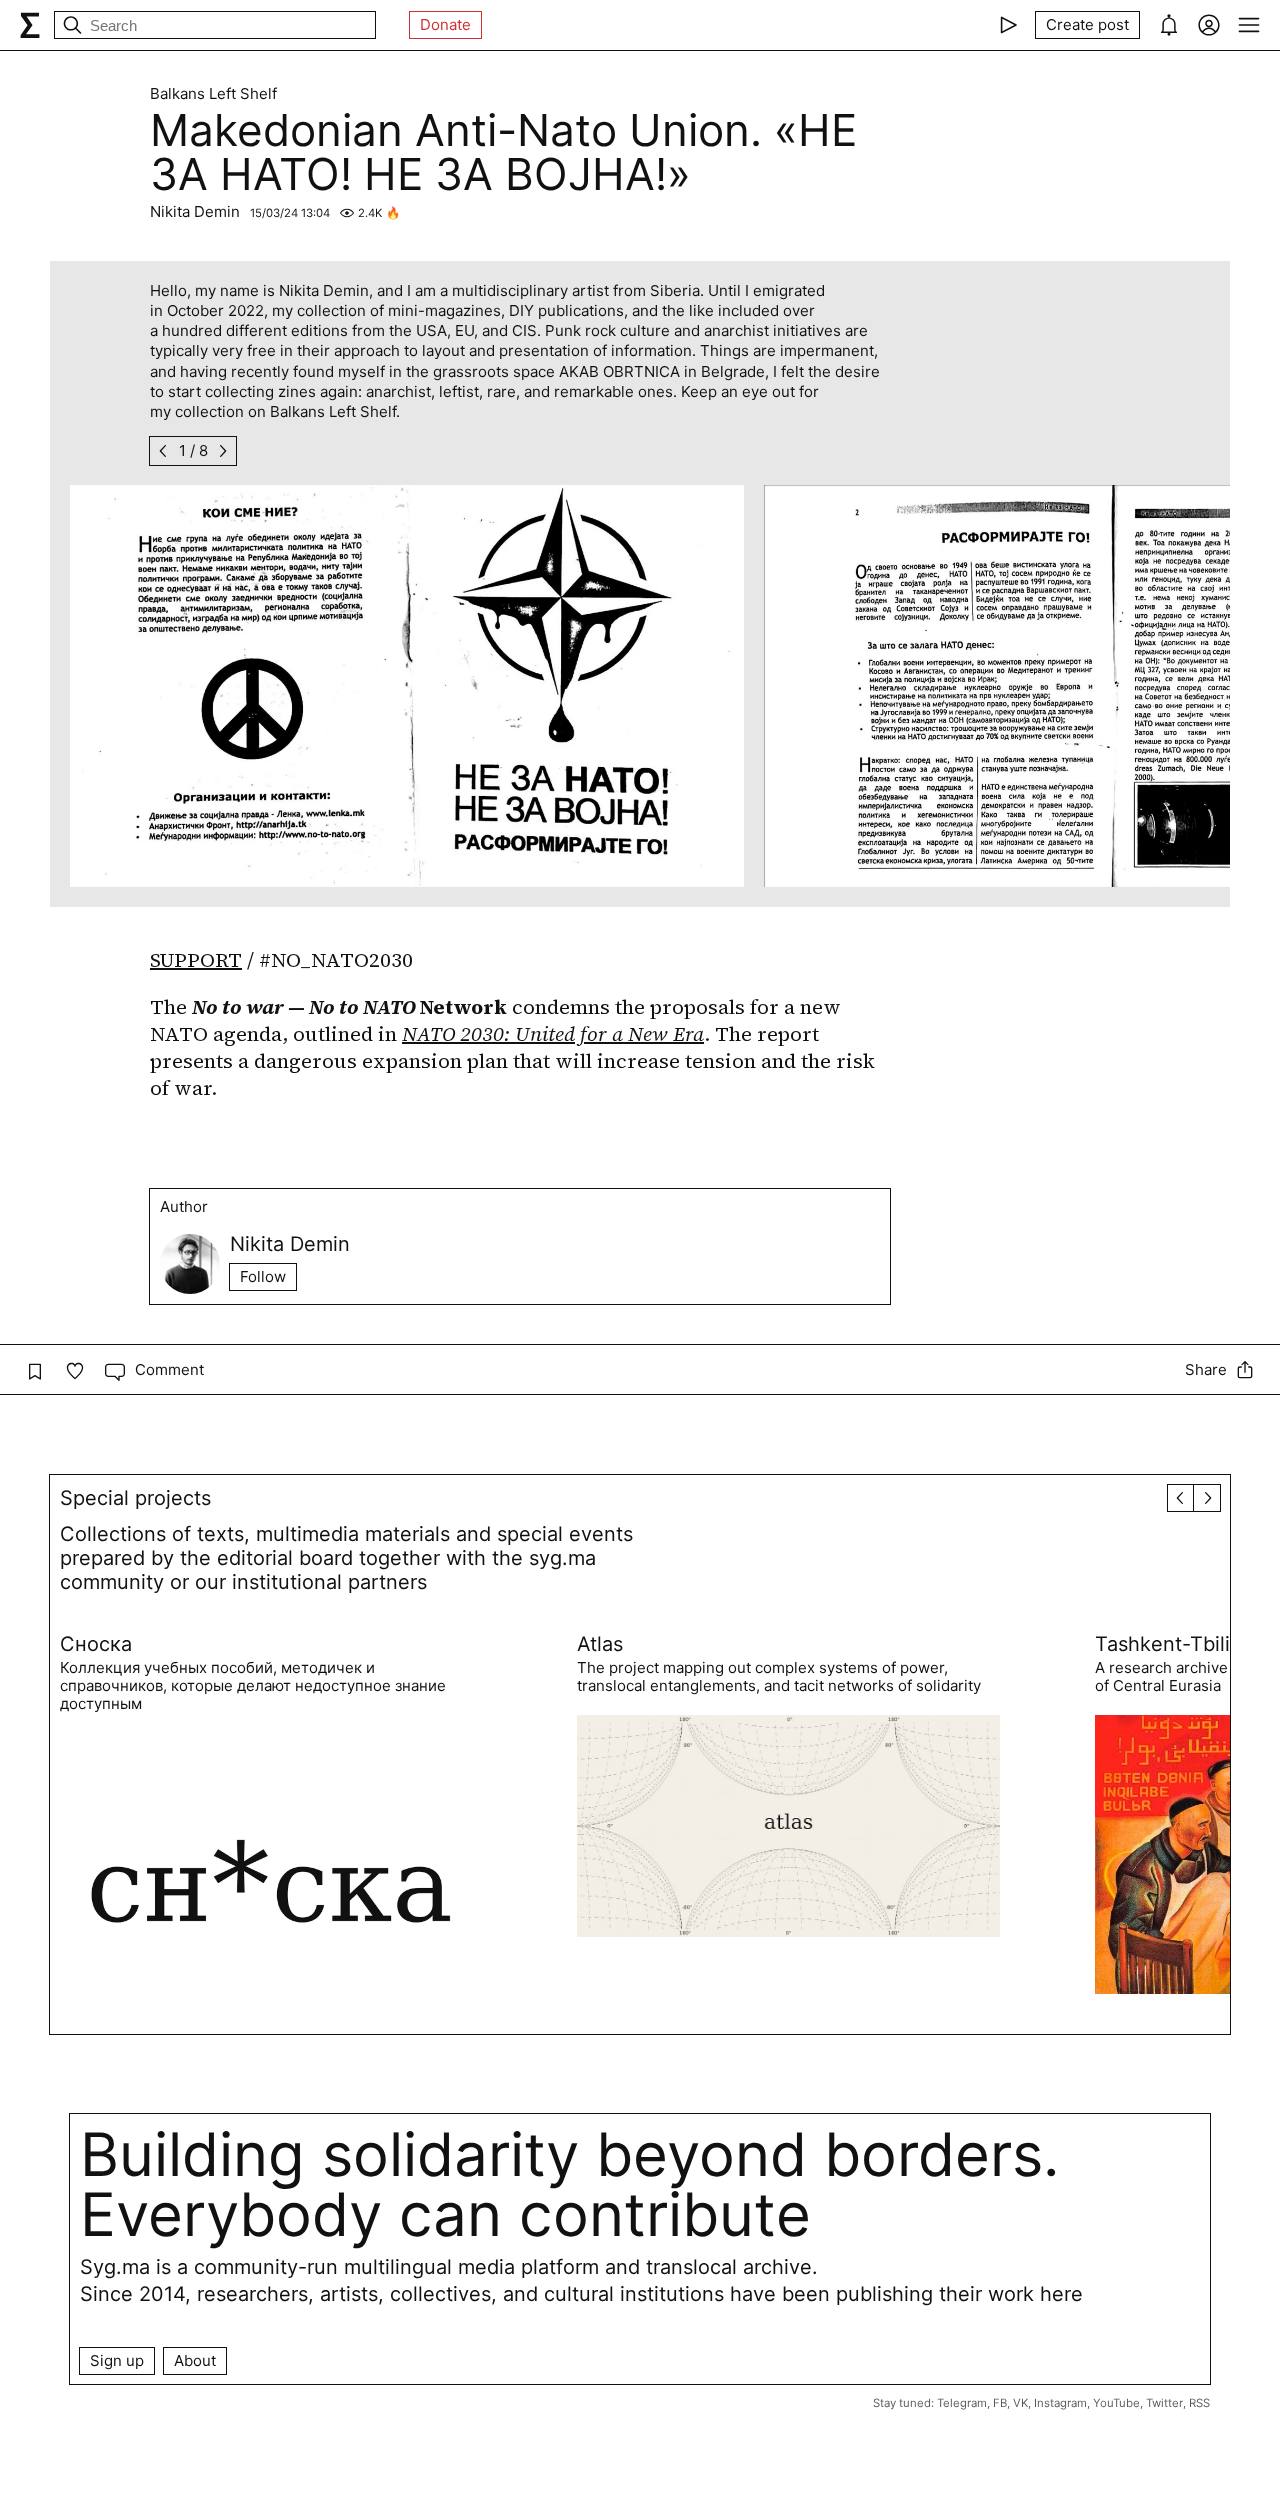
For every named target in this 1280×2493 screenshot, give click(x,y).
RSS (1199, 2403)
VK (1020, 2403)
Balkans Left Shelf (213, 94)
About (195, 2360)
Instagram (1060, 2403)
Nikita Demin (195, 211)
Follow (263, 1276)
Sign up (117, 2360)
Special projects (135, 1498)
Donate (445, 24)
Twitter (1164, 2403)
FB (1000, 2403)
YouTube (1116, 2403)
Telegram (962, 2403)
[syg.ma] (30, 25)
